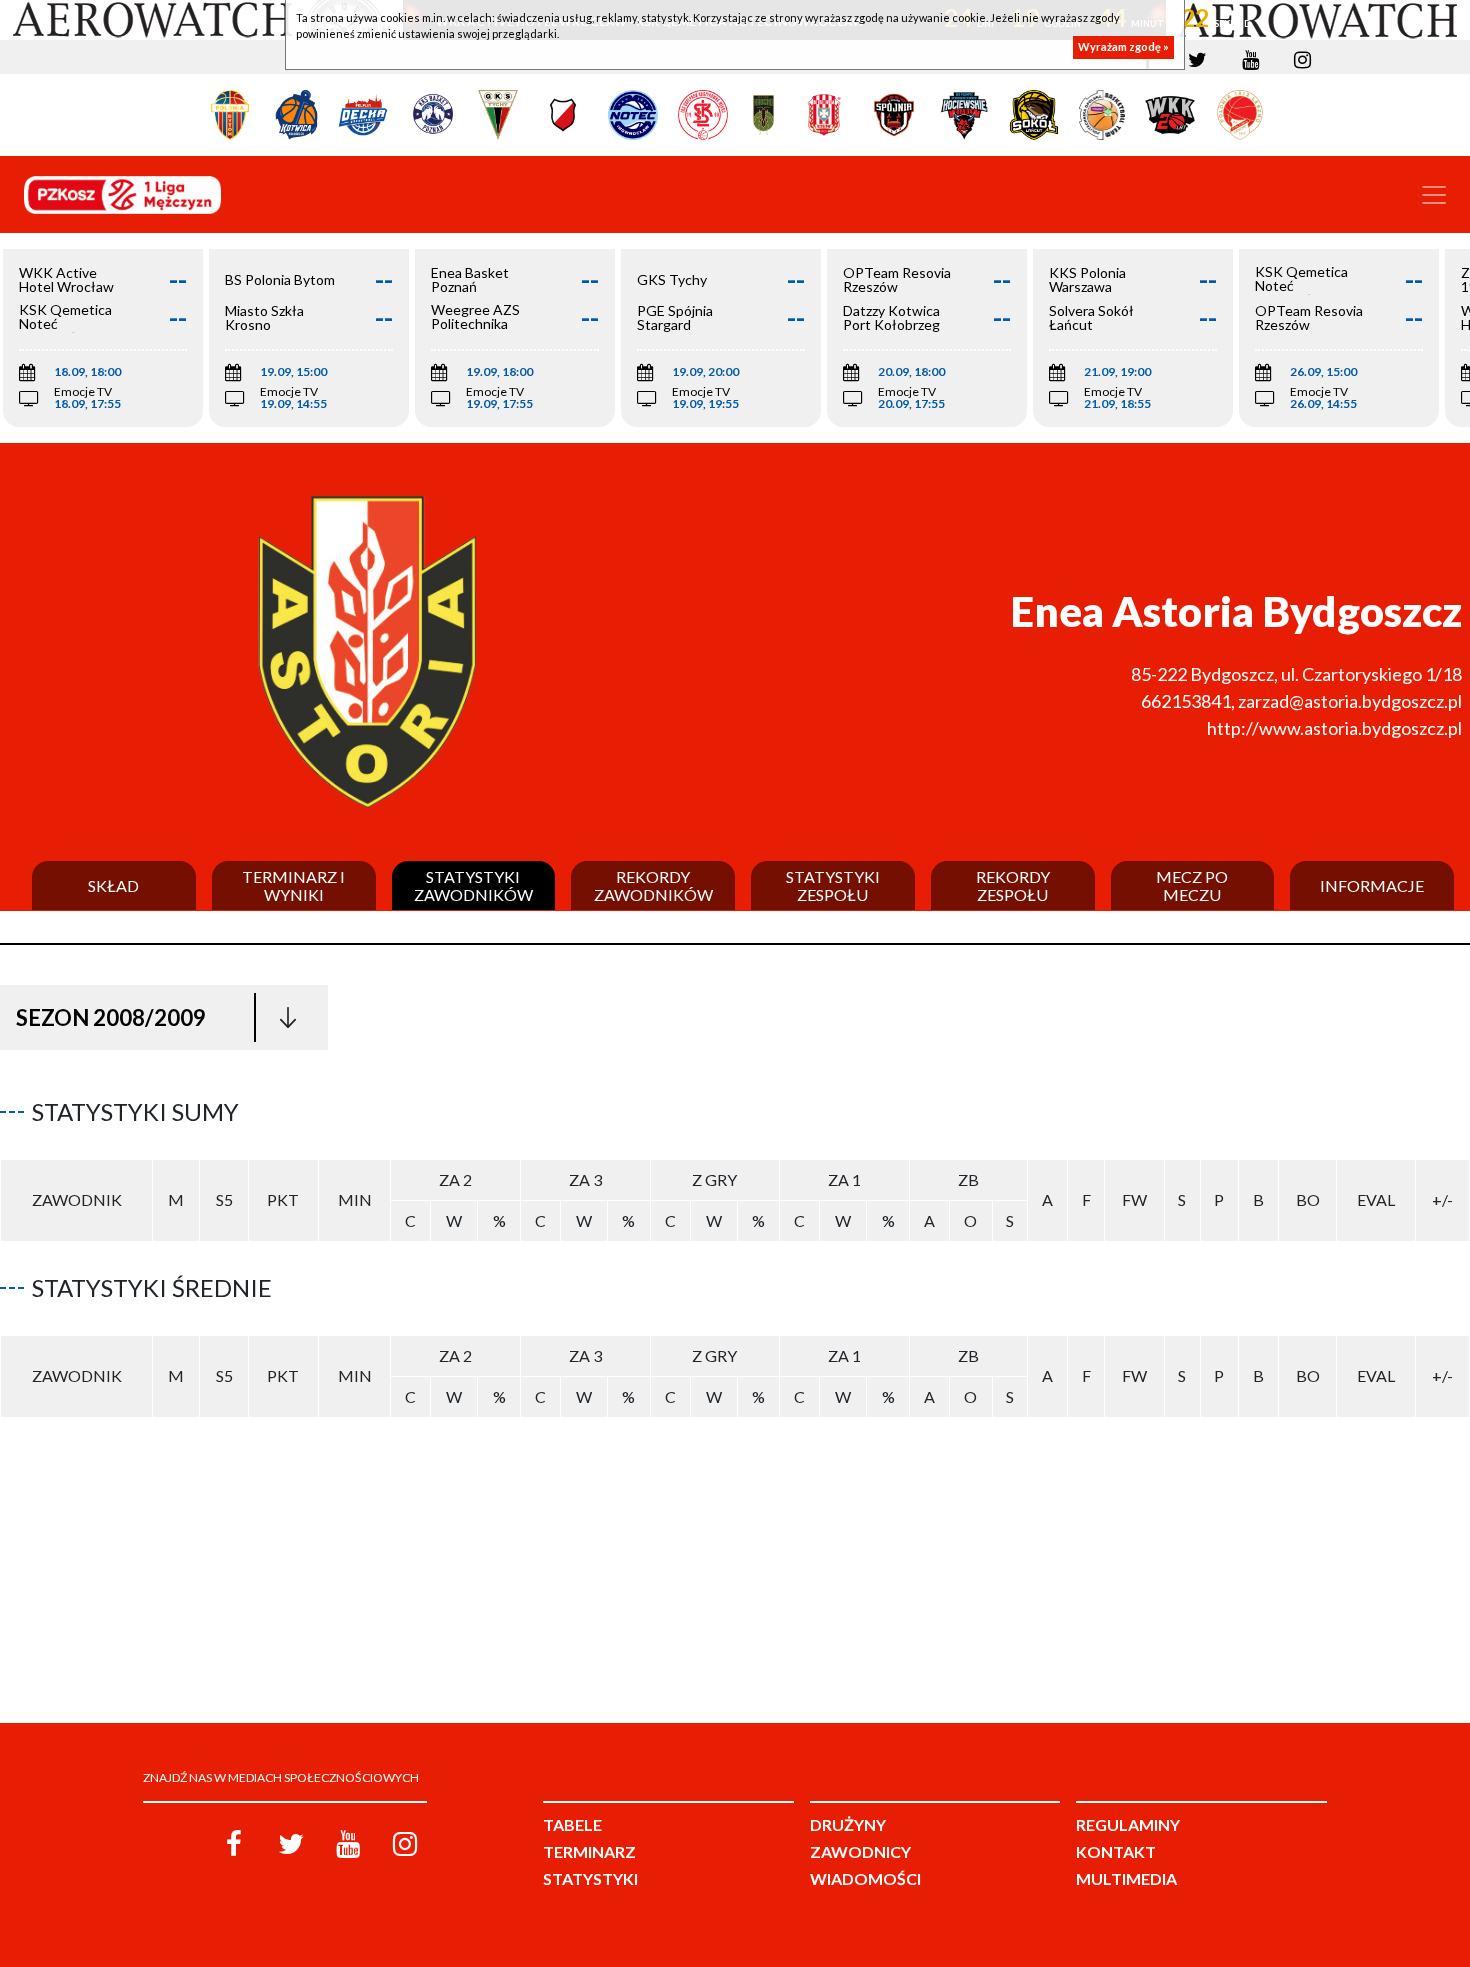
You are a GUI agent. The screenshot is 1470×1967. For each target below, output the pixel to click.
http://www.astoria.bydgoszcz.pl (1334, 728)
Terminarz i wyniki (293, 885)
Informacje (1372, 886)
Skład (113, 886)
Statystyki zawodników (473, 885)
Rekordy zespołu (1013, 885)
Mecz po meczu (1192, 885)
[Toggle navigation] (1434, 195)
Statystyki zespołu (833, 885)
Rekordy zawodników (653, 885)
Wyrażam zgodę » (1123, 47)
